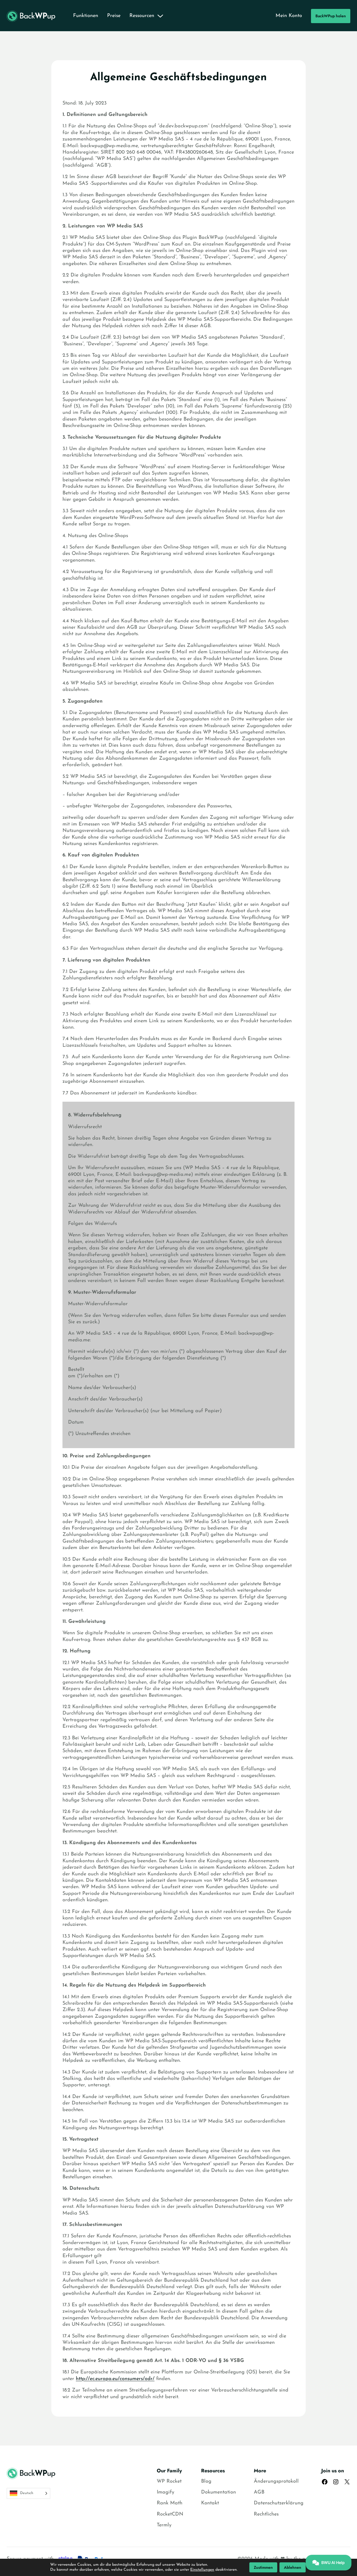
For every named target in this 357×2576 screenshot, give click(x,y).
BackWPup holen (331, 16)
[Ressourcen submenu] (160, 16)
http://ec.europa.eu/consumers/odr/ (115, 2379)
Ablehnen (293, 2567)
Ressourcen (142, 16)
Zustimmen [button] (263, 2567)
